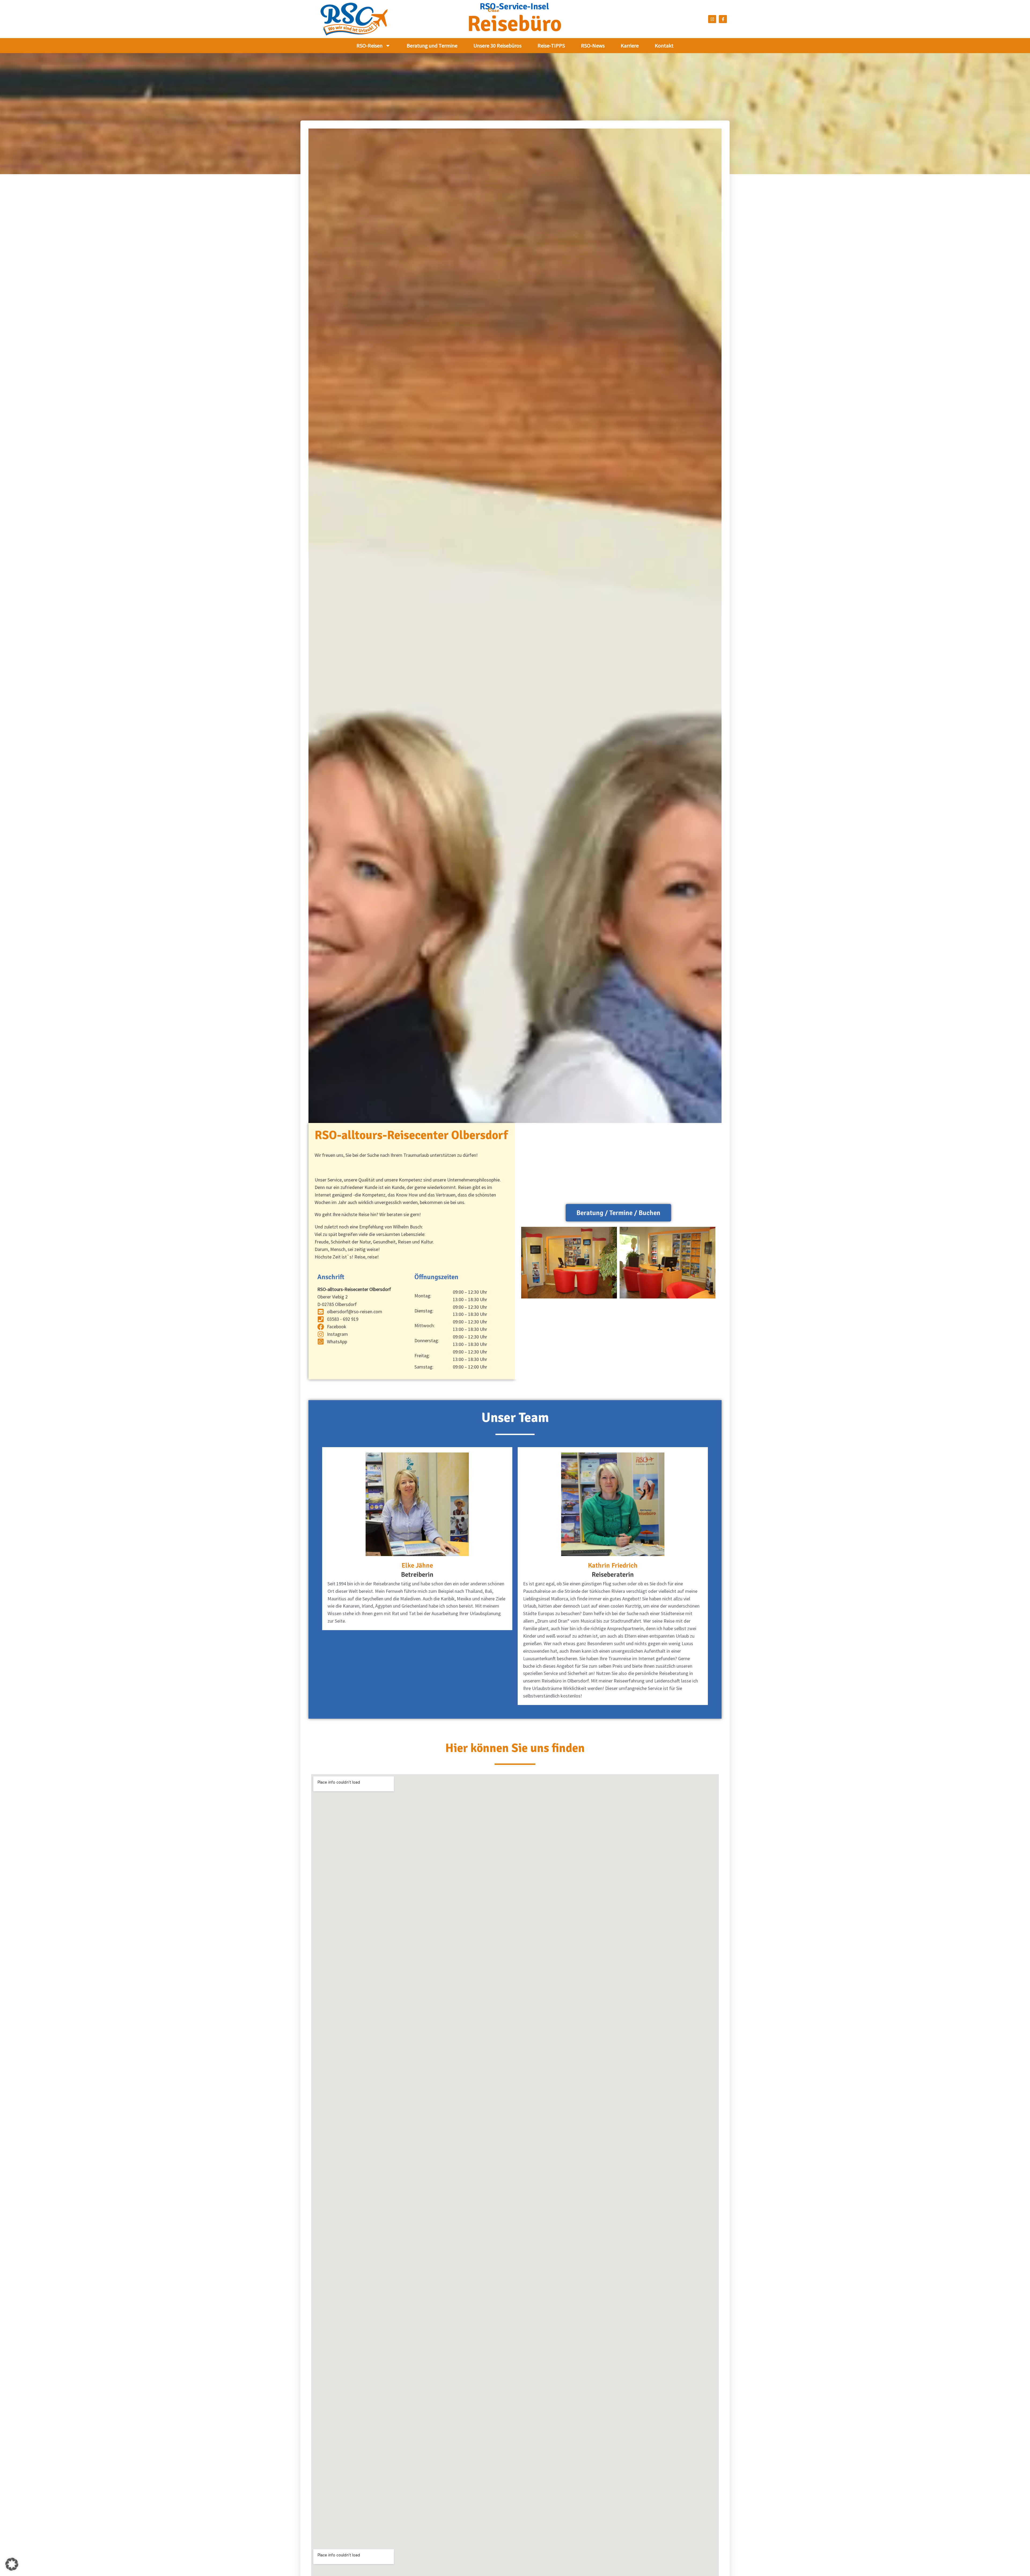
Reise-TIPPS (551, 45)
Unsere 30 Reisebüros (497, 45)
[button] (12, 2564)
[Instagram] (712, 19)
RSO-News (593, 45)
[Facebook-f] (723, 19)
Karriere (630, 45)
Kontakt (664, 45)
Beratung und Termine (432, 45)
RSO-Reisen (369, 45)
